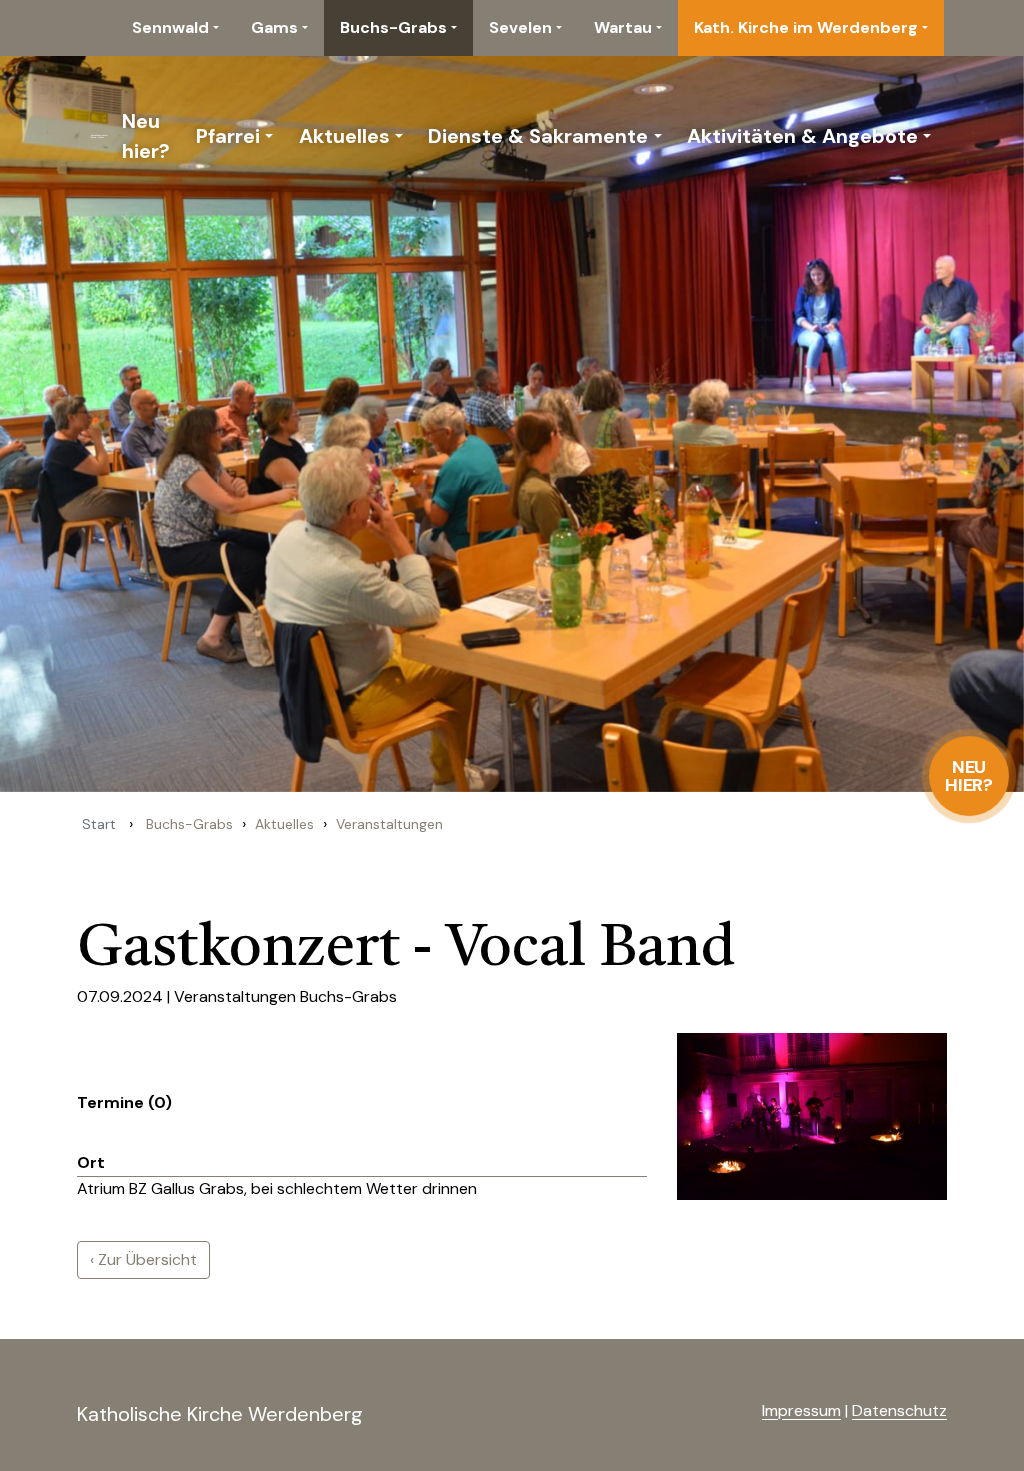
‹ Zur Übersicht (143, 1259)
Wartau (623, 27)
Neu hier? (969, 776)
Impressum (801, 1410)
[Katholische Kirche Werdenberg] (95, 136)
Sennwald (170, 27)
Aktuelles (344, 136)
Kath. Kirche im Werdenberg (806, 27)
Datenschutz (899, 1410)
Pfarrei (228, 136)
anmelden (729, 1412)
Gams (274, 27)
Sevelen (520, 27)
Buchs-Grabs (393, 27)
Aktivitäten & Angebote (802, 136)
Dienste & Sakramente (538, 136)
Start (99, 824)
